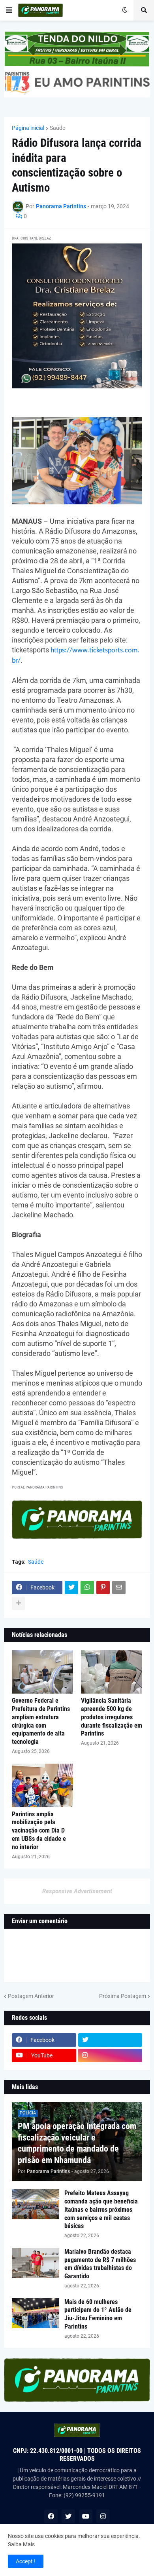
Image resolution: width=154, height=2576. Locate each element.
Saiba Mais (21, 2544)
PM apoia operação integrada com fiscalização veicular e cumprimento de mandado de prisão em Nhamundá (77, 2143)
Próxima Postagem (123, 1996)
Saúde (57, 128)
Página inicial (28, 128)
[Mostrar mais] (19, 1603)
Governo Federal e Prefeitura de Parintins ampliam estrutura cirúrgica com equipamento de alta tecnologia (41, 1721)
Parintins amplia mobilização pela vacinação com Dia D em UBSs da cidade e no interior (39, 1831)
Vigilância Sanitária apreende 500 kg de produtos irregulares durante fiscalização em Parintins (112, 1717)
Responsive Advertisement (77, 1891)
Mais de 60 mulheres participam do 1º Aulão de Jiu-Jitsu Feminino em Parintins (98, 2314)
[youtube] (86, 2516)
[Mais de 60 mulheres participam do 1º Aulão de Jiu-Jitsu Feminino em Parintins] (36, 2313)
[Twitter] (71, 1587)
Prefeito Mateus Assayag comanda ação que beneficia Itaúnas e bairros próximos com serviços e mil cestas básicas (101, 2209)
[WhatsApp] (87, 1587)
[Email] (119, 1587)
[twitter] (110, 2040)
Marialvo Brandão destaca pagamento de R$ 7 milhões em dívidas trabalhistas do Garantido (100, 2264)
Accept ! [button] (26, 2561)
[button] (9, 10)
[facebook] (51, 2516)
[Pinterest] (103, 1587)
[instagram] (110, 2055)
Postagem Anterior (31, 1996)
